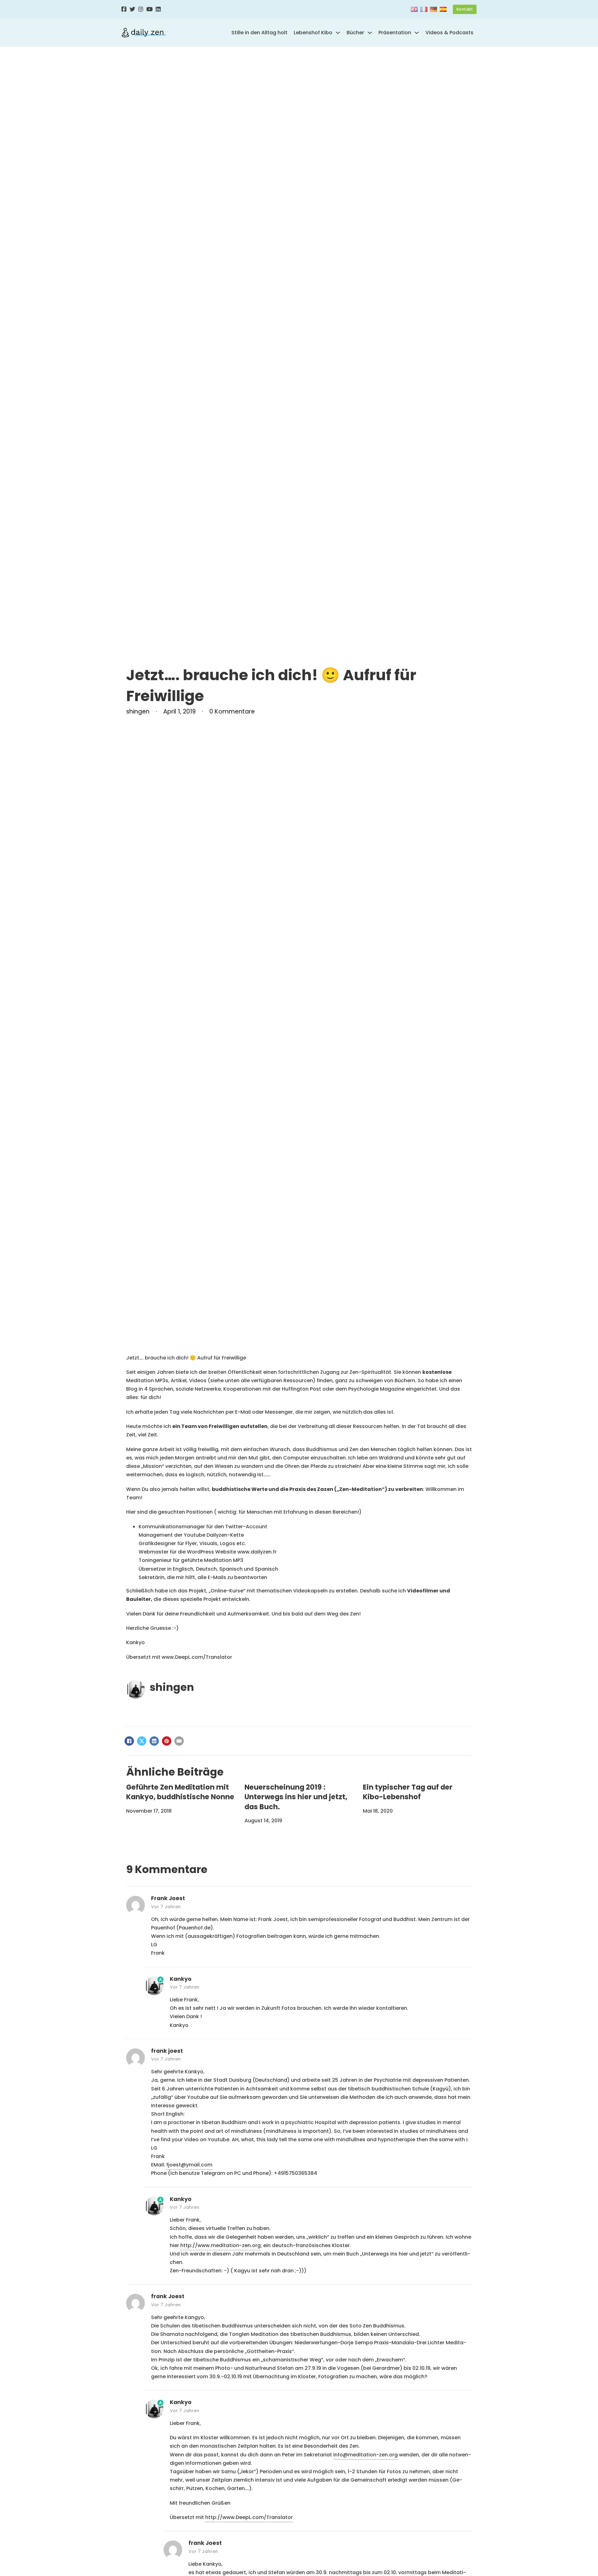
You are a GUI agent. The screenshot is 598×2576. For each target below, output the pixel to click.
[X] (142, 1741)
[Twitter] (132, 9)
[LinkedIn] (154, 1741)
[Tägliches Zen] (144, 33)
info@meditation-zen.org (365, 2455)
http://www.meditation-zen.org (221, 2245)
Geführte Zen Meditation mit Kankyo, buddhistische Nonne (180, 1792)
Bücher (355, 33)
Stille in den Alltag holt (259, 33)
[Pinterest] (167, 1741)
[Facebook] (124, 9)
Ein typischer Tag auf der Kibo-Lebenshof (408, 1792)
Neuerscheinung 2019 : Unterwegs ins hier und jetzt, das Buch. (296, 1797)
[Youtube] (149, 9)
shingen (172, 1687)
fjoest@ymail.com (189, 2165)
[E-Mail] (179, 1741)
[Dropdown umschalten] (338, 33)
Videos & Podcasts (449, 33)
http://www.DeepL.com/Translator (249, 2517)
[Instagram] (141, 9)
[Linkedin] (158, 9)
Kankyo (181, 1979)
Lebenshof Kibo (313, 33)
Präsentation (395, 33)
